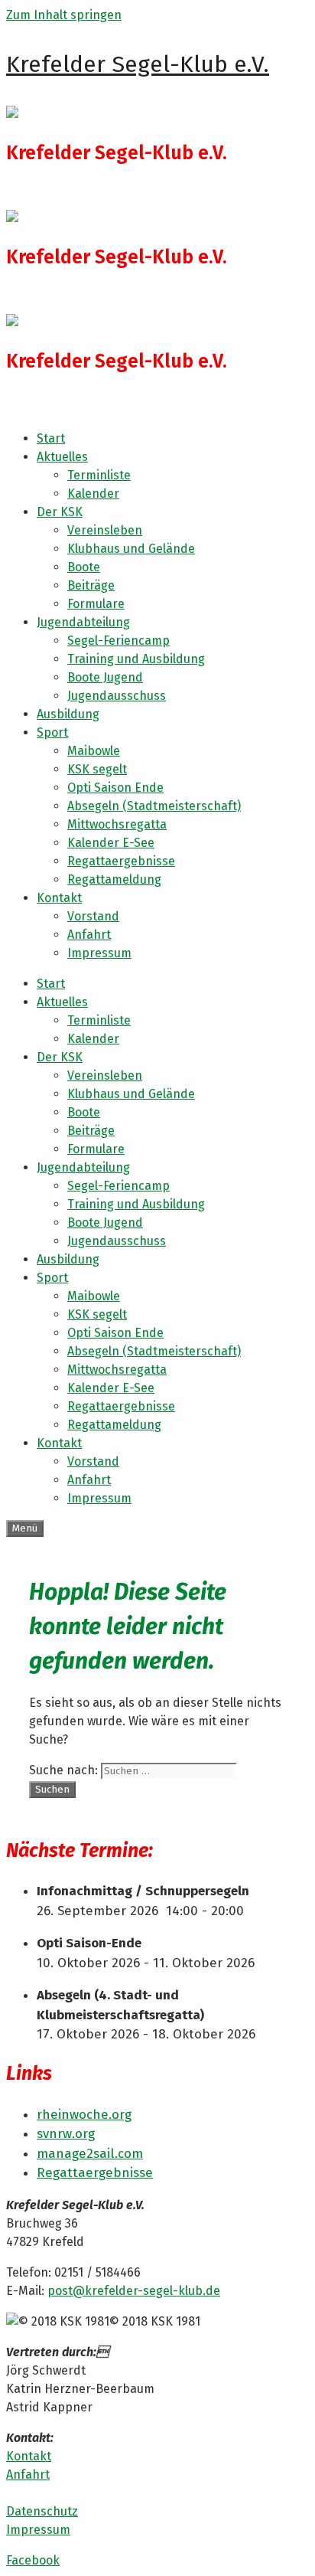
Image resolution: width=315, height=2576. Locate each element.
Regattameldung (114, 879)
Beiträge (91, 585)
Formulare (96, 604)
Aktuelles (62, 457)
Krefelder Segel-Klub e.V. (138, 64)
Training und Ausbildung (136, 659)
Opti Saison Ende (115, 788)
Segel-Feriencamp (119, 641)
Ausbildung (68, 714)
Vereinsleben (105, 530)
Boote (84, 567)
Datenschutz (42, 2511)
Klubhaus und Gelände (131, 549)
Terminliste (99, 475)
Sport (52, 732)
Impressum (99, 953)
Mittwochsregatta (117, 824)
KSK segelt (97, 769)
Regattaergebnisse (121, 861)
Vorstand (93, 916)
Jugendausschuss (117, 696)
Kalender (93, 494)
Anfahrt (89, 935)
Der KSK (60, 512)
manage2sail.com (90, 2154)
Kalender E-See (111, 843)
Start (51, 438)
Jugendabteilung (83, 622)
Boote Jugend (105, 677)
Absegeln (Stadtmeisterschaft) (154, 806)
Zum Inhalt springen (64, 15)
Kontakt (59, 898)
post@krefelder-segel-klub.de (134, 2291)
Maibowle (94, 751)
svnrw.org (66, 2134)
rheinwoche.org (84, 2115)
